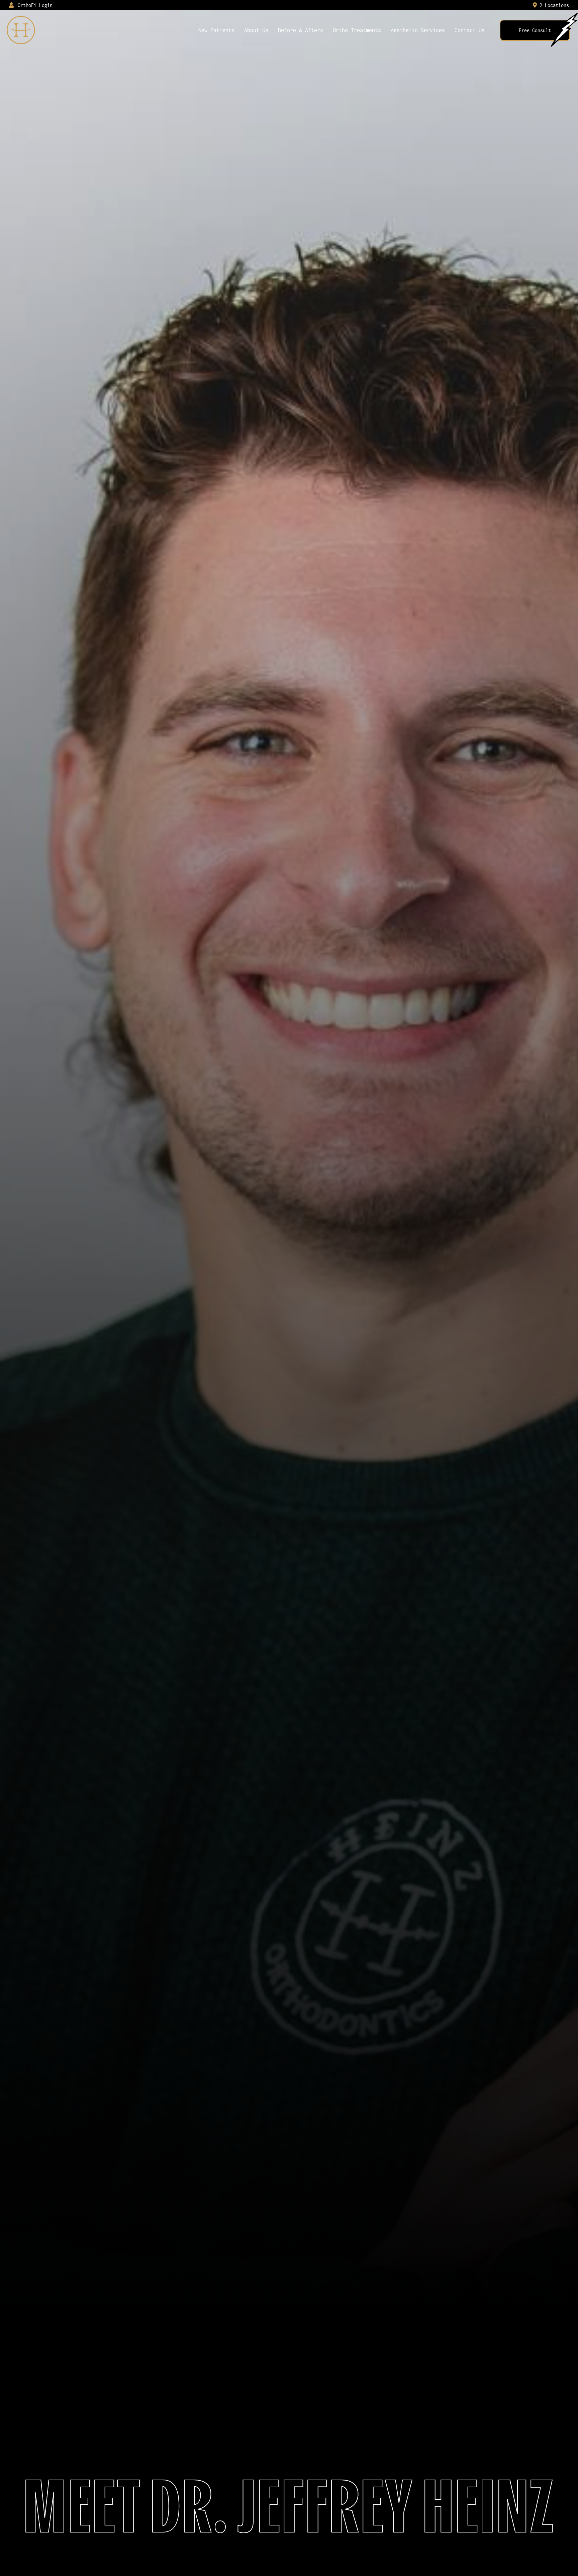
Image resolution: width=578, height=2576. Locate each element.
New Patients (216, 30)
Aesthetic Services (418, 30)
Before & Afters (301, 30)
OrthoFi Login (34, 5)
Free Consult (535, 30)
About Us (256, 30)
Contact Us (470, 30)
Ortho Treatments (357, 30)
